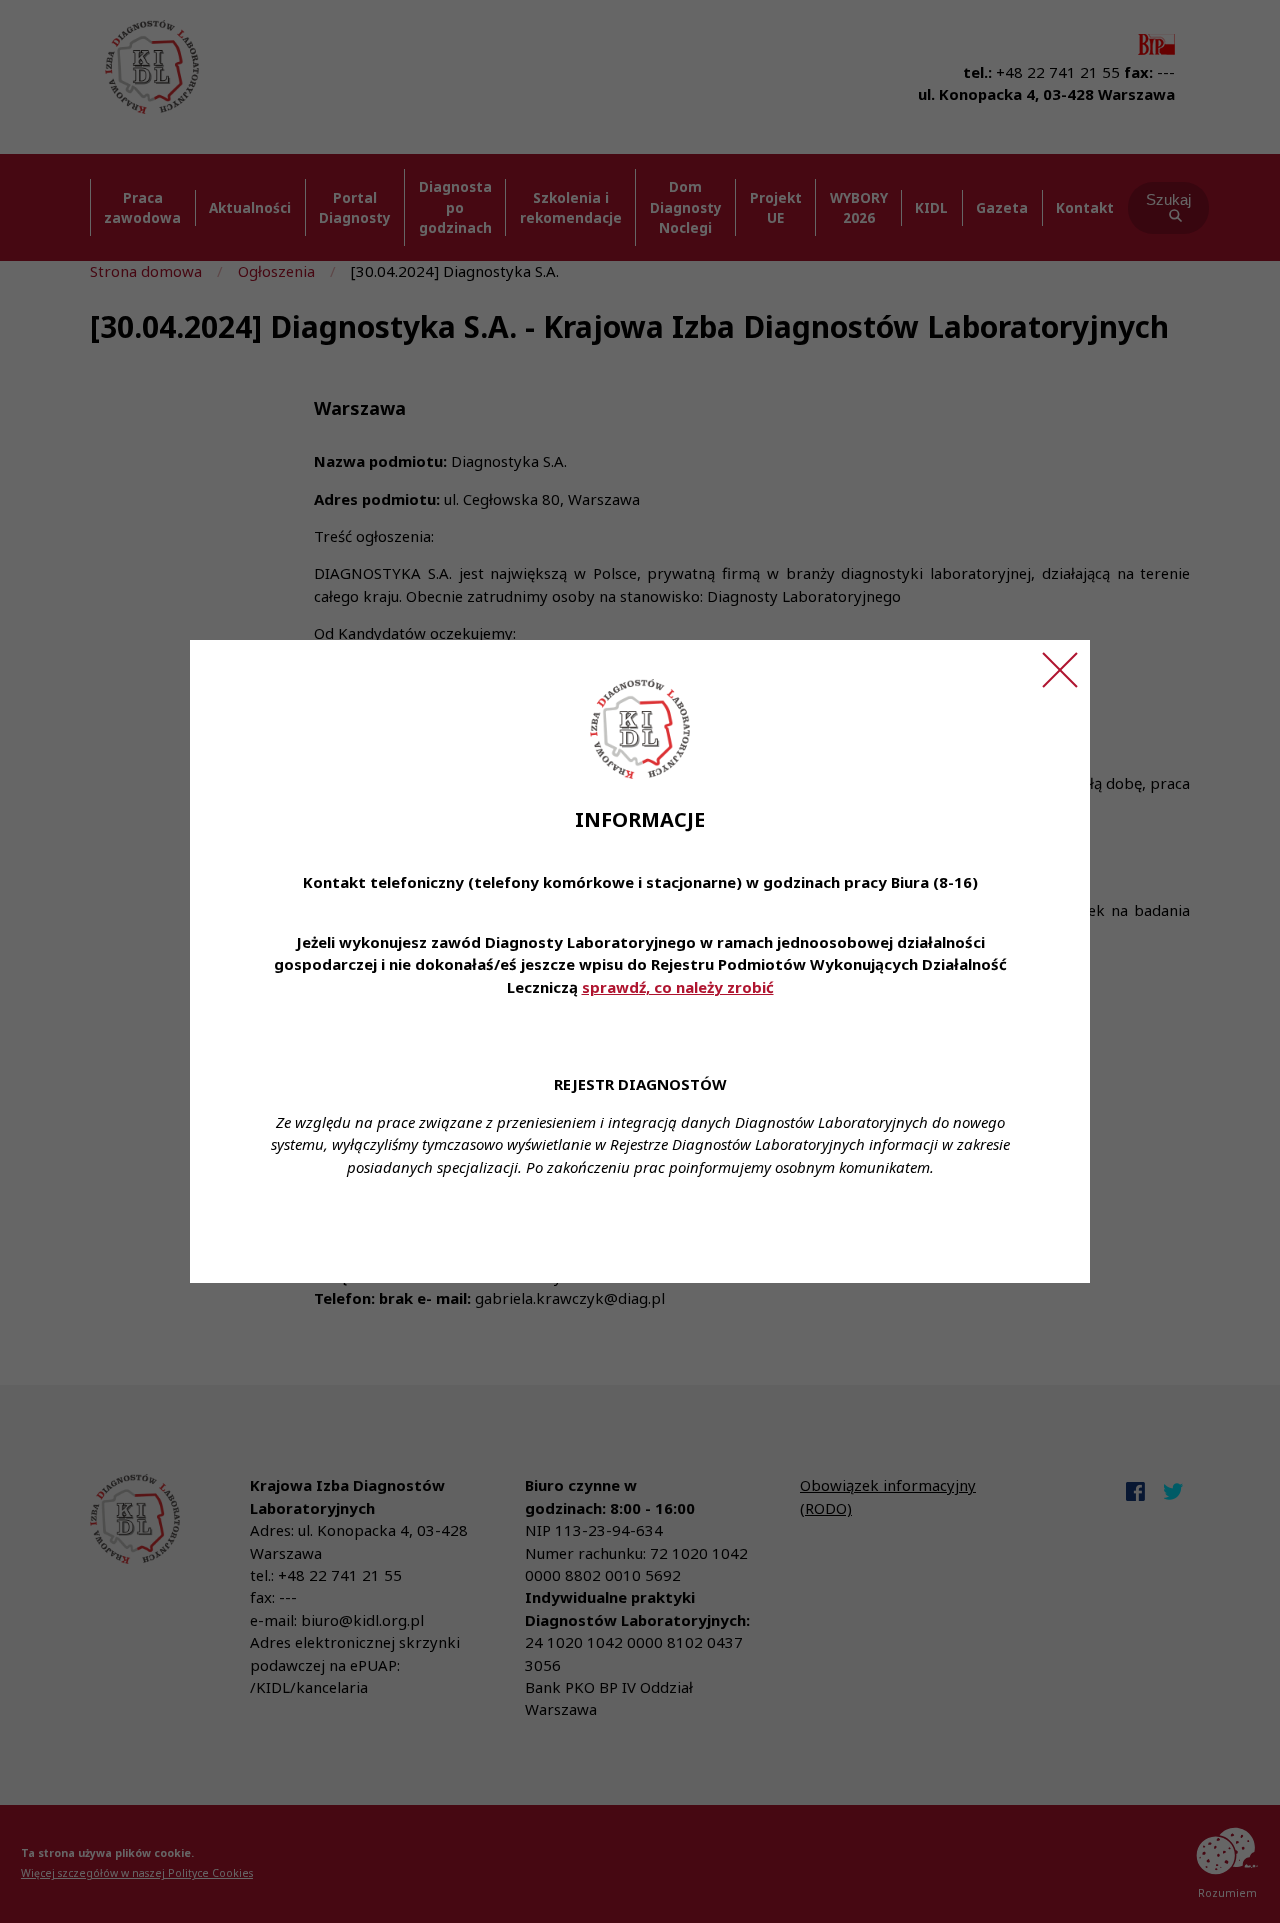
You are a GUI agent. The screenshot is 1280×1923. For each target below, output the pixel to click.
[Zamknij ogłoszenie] (1060, 670)
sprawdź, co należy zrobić (678, 987)
